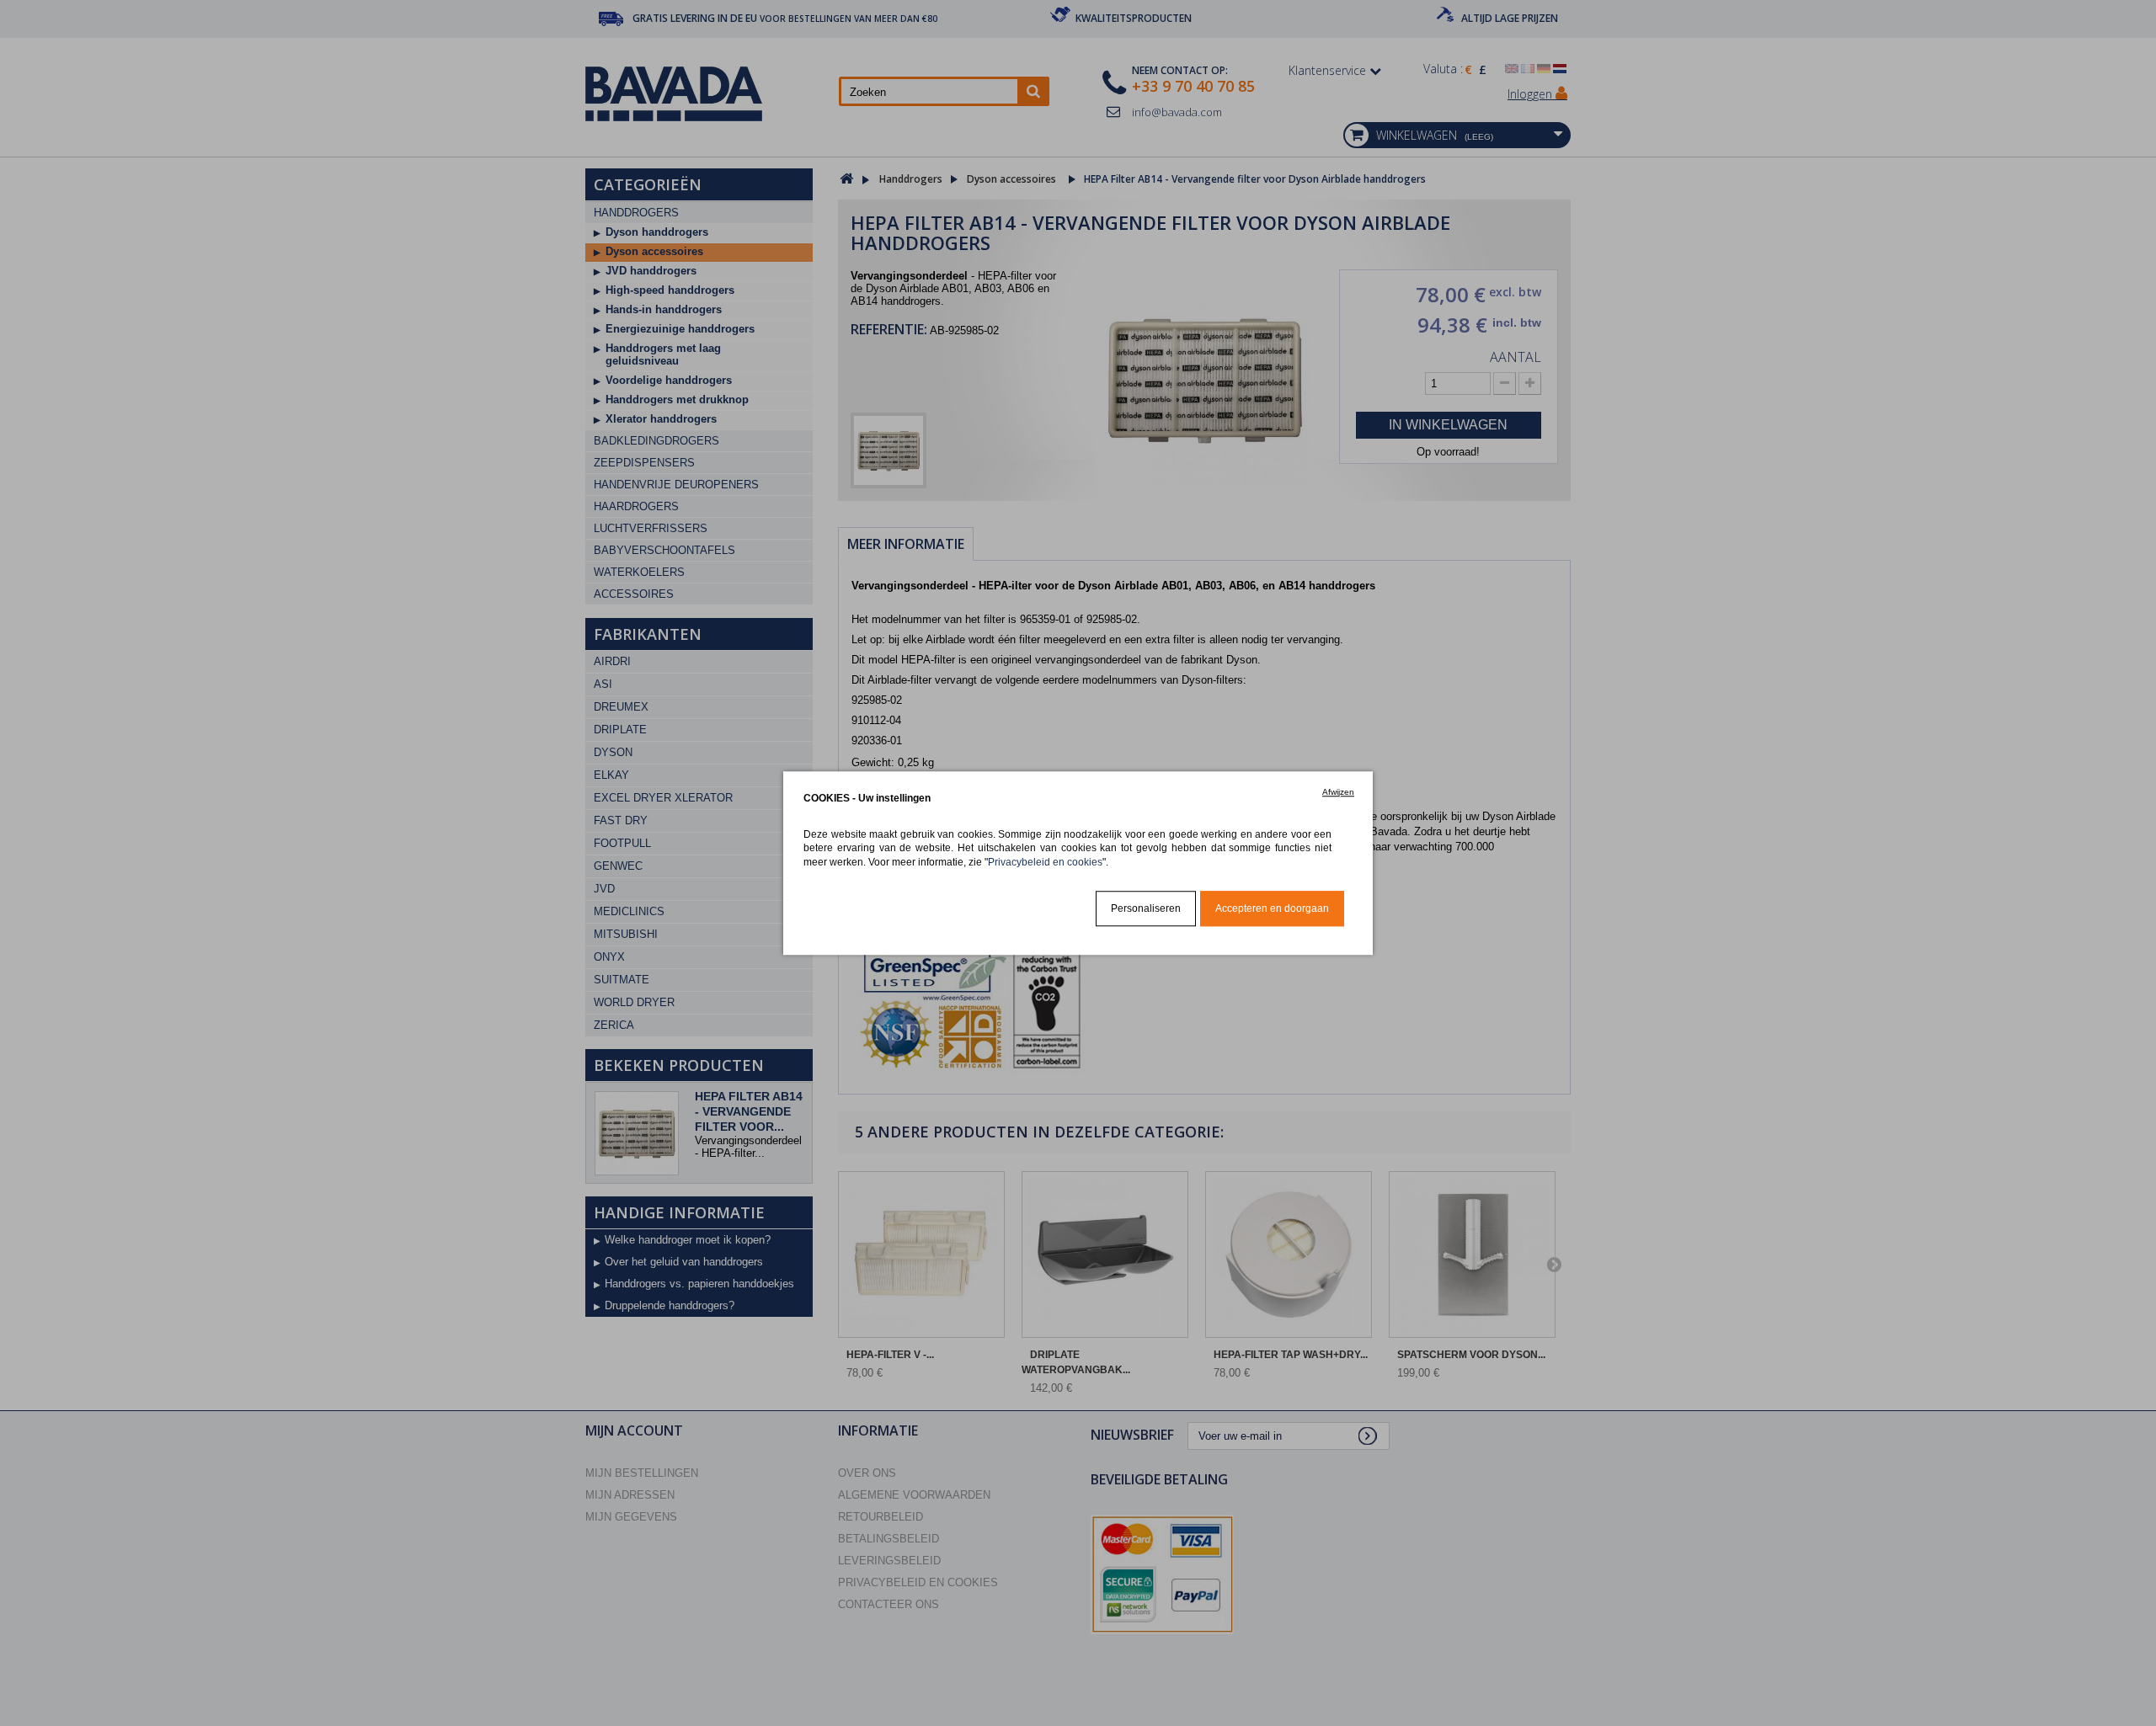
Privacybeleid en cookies (1045, 862)
